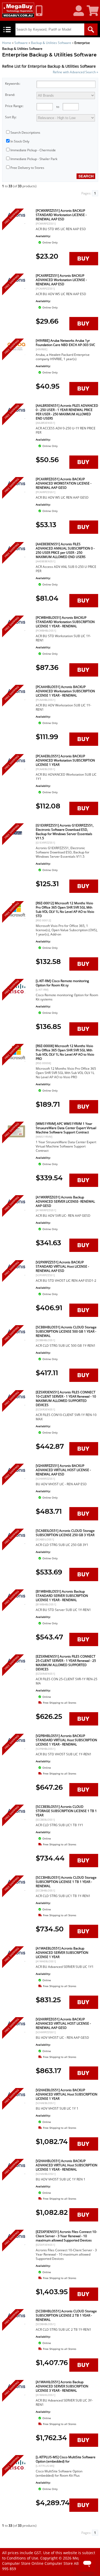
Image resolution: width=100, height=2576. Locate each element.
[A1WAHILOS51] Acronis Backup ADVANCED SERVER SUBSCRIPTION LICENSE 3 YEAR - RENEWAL (62, 2386)
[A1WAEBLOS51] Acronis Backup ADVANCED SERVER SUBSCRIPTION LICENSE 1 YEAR (62, 1953)
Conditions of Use (22, 2558)
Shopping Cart (93, 11)
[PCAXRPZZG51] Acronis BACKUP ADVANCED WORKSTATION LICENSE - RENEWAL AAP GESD (64, 483)
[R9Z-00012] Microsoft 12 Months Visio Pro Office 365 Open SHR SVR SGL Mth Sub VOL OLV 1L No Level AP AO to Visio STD (65, 909)
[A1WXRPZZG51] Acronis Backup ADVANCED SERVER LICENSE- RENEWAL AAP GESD (65, 1201)
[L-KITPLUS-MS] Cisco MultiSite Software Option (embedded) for (66, 2459)
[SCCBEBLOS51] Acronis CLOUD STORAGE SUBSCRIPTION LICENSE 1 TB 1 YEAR (66, 1811)
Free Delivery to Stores (27, 168)
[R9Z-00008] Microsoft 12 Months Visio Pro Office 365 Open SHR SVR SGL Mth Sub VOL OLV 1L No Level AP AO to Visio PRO (65, 1052)
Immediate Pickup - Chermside (33, 150)
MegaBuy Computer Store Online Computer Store (46, 2561)
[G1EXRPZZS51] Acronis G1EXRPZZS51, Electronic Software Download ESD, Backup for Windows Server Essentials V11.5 (65, 832)
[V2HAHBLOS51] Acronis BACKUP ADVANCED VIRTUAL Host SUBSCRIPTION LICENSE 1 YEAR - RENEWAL (67, 2165)
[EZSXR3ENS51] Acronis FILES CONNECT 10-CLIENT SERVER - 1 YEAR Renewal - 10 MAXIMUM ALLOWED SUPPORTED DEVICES (66, 1399)
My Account (81, 11)
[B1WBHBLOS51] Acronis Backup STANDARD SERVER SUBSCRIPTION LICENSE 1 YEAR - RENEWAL (62, 1596)
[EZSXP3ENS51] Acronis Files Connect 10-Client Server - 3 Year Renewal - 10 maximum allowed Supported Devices (66, 2236)
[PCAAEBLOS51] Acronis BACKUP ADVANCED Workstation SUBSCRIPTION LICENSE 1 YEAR (65, 760)
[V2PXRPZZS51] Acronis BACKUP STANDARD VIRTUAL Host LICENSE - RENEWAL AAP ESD (62, 1266)
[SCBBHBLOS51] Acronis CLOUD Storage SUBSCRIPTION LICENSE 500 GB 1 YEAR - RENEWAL (66, 1331)
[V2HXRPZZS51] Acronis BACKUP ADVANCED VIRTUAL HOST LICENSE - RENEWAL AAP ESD (63, 1470)
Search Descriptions (25, 133)
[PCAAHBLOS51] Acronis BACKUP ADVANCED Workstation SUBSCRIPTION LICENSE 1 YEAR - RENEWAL (65, 691)
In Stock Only (20, 141)
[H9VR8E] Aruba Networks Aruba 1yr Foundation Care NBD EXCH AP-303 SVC (65, 343)
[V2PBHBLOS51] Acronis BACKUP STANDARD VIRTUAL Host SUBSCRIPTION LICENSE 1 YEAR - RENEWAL (66, 1740)
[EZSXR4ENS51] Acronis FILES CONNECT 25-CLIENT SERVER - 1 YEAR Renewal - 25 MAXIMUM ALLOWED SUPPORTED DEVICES (66, 1663)
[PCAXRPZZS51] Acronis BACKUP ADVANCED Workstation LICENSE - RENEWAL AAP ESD (61, 280)
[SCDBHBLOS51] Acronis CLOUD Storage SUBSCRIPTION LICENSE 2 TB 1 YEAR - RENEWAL (66, 2315)
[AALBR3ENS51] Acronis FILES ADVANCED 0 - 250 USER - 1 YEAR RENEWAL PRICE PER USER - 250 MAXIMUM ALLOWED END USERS (67, 412)
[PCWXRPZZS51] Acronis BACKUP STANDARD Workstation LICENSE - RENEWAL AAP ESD (61, 215)
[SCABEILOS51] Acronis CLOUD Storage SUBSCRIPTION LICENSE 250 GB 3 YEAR (65, 1533)
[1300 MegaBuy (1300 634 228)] (41, 11)
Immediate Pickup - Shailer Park (34, 159)
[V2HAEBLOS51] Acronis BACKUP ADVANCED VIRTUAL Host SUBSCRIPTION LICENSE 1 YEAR (67, 2094)
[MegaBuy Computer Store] (18, 10)
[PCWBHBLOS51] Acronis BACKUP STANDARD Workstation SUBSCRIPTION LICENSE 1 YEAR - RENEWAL (65, 622)
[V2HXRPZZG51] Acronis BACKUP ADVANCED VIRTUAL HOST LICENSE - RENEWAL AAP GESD (63, 2023)
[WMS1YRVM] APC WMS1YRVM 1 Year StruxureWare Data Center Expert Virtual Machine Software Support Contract (66, 1128)
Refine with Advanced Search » (75, 72)
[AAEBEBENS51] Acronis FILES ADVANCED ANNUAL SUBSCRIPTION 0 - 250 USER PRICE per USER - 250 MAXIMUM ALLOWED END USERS (65, 550)
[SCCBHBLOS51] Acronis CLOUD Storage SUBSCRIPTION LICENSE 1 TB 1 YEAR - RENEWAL (66, 1882)
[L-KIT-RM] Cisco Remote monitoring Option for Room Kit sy (62, 983)
